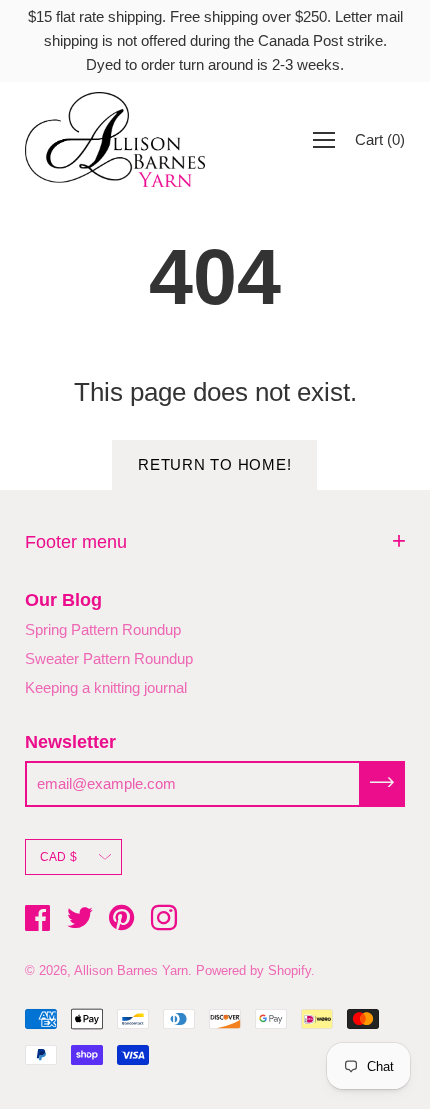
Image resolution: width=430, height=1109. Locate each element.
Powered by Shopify (253, 970)
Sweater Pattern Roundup (109, 658)
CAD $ (58, 857)
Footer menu (76, 542)
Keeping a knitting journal (106, 687)
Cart (380, 139)
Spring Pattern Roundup (103, 629)
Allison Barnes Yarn (131, 970)
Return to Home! (214, 464)
